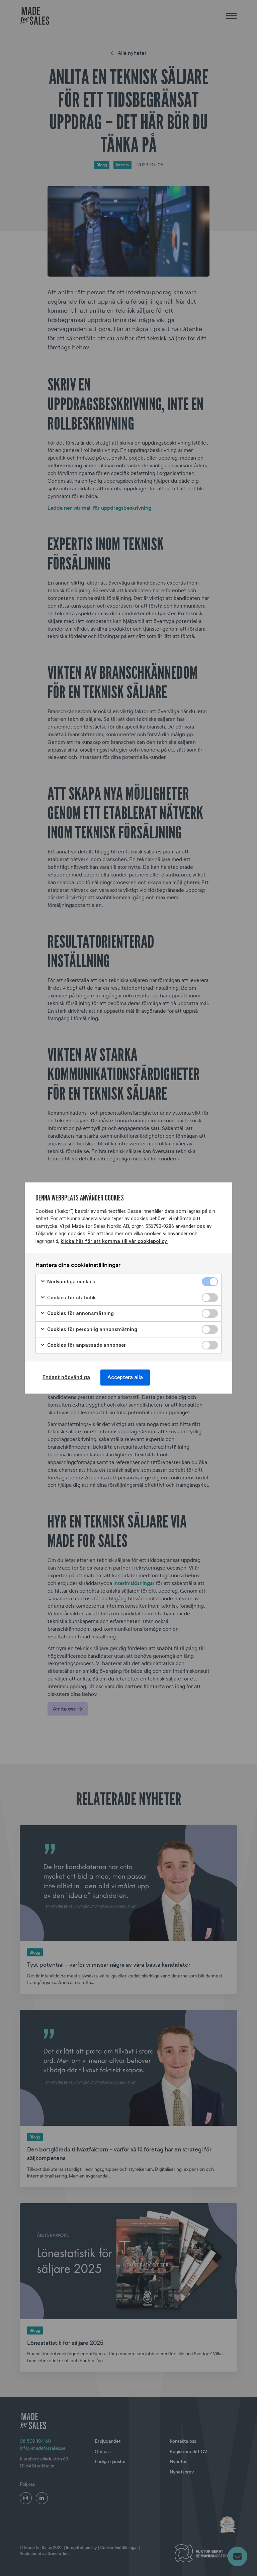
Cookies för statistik (71, 1298)
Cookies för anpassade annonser (86, 1345)
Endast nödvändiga (66, 1377)
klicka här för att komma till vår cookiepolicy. (114, 1241)
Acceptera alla (125, 1377)
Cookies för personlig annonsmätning (92, 1329)
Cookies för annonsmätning (80, 1313)
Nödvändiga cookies (70, 1282)
